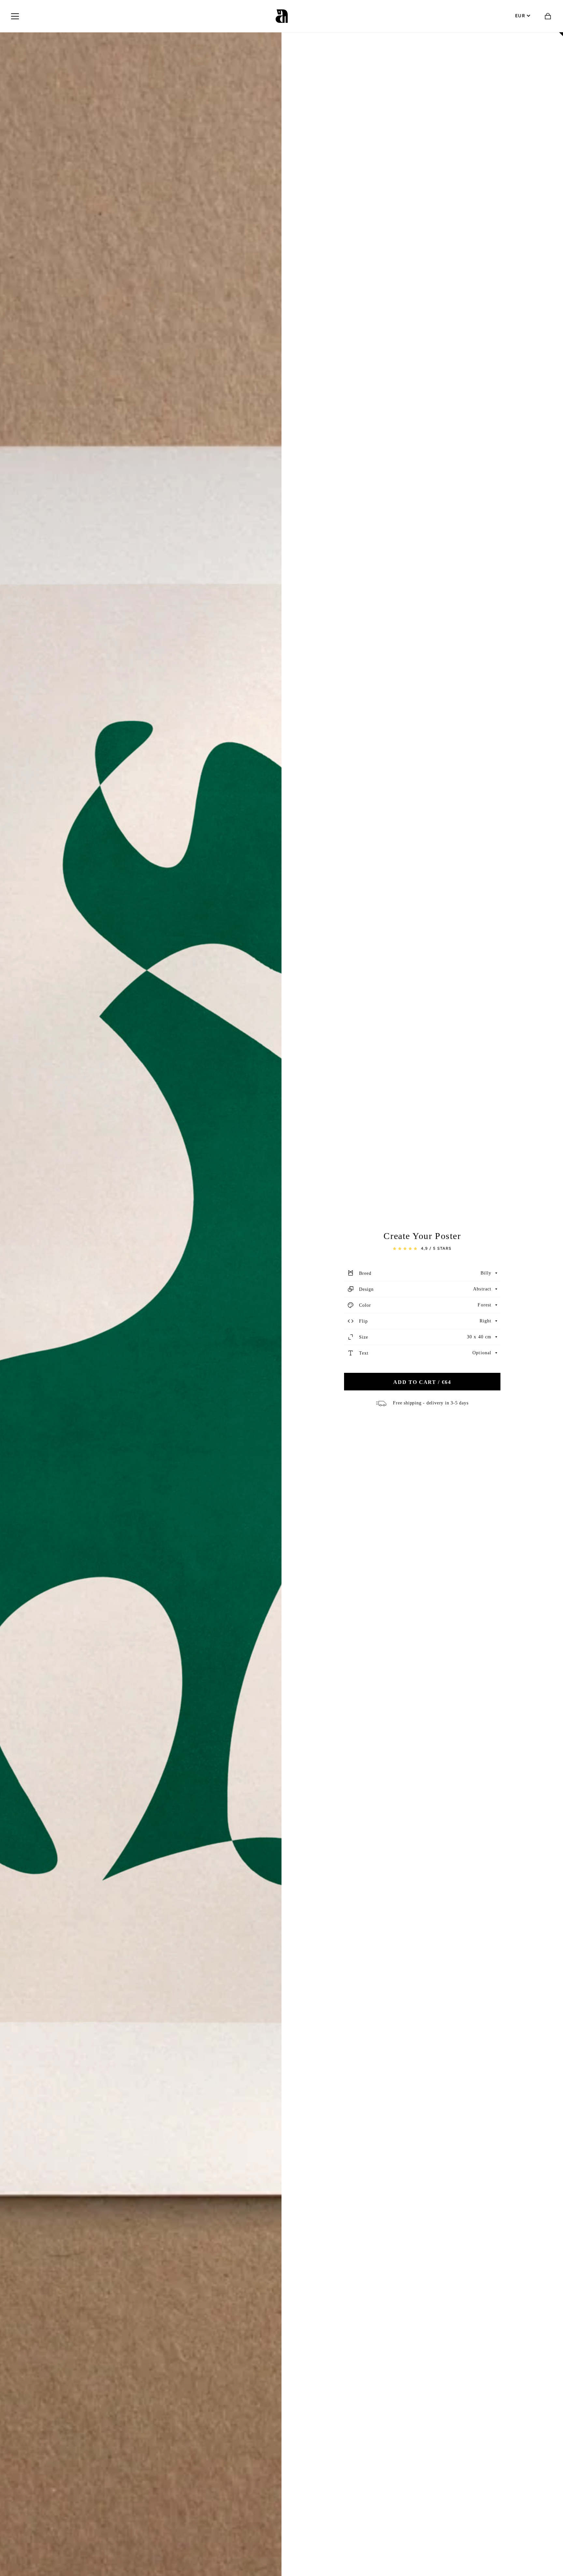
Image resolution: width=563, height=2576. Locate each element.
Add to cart (422, 1382)
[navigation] (15, 16)
